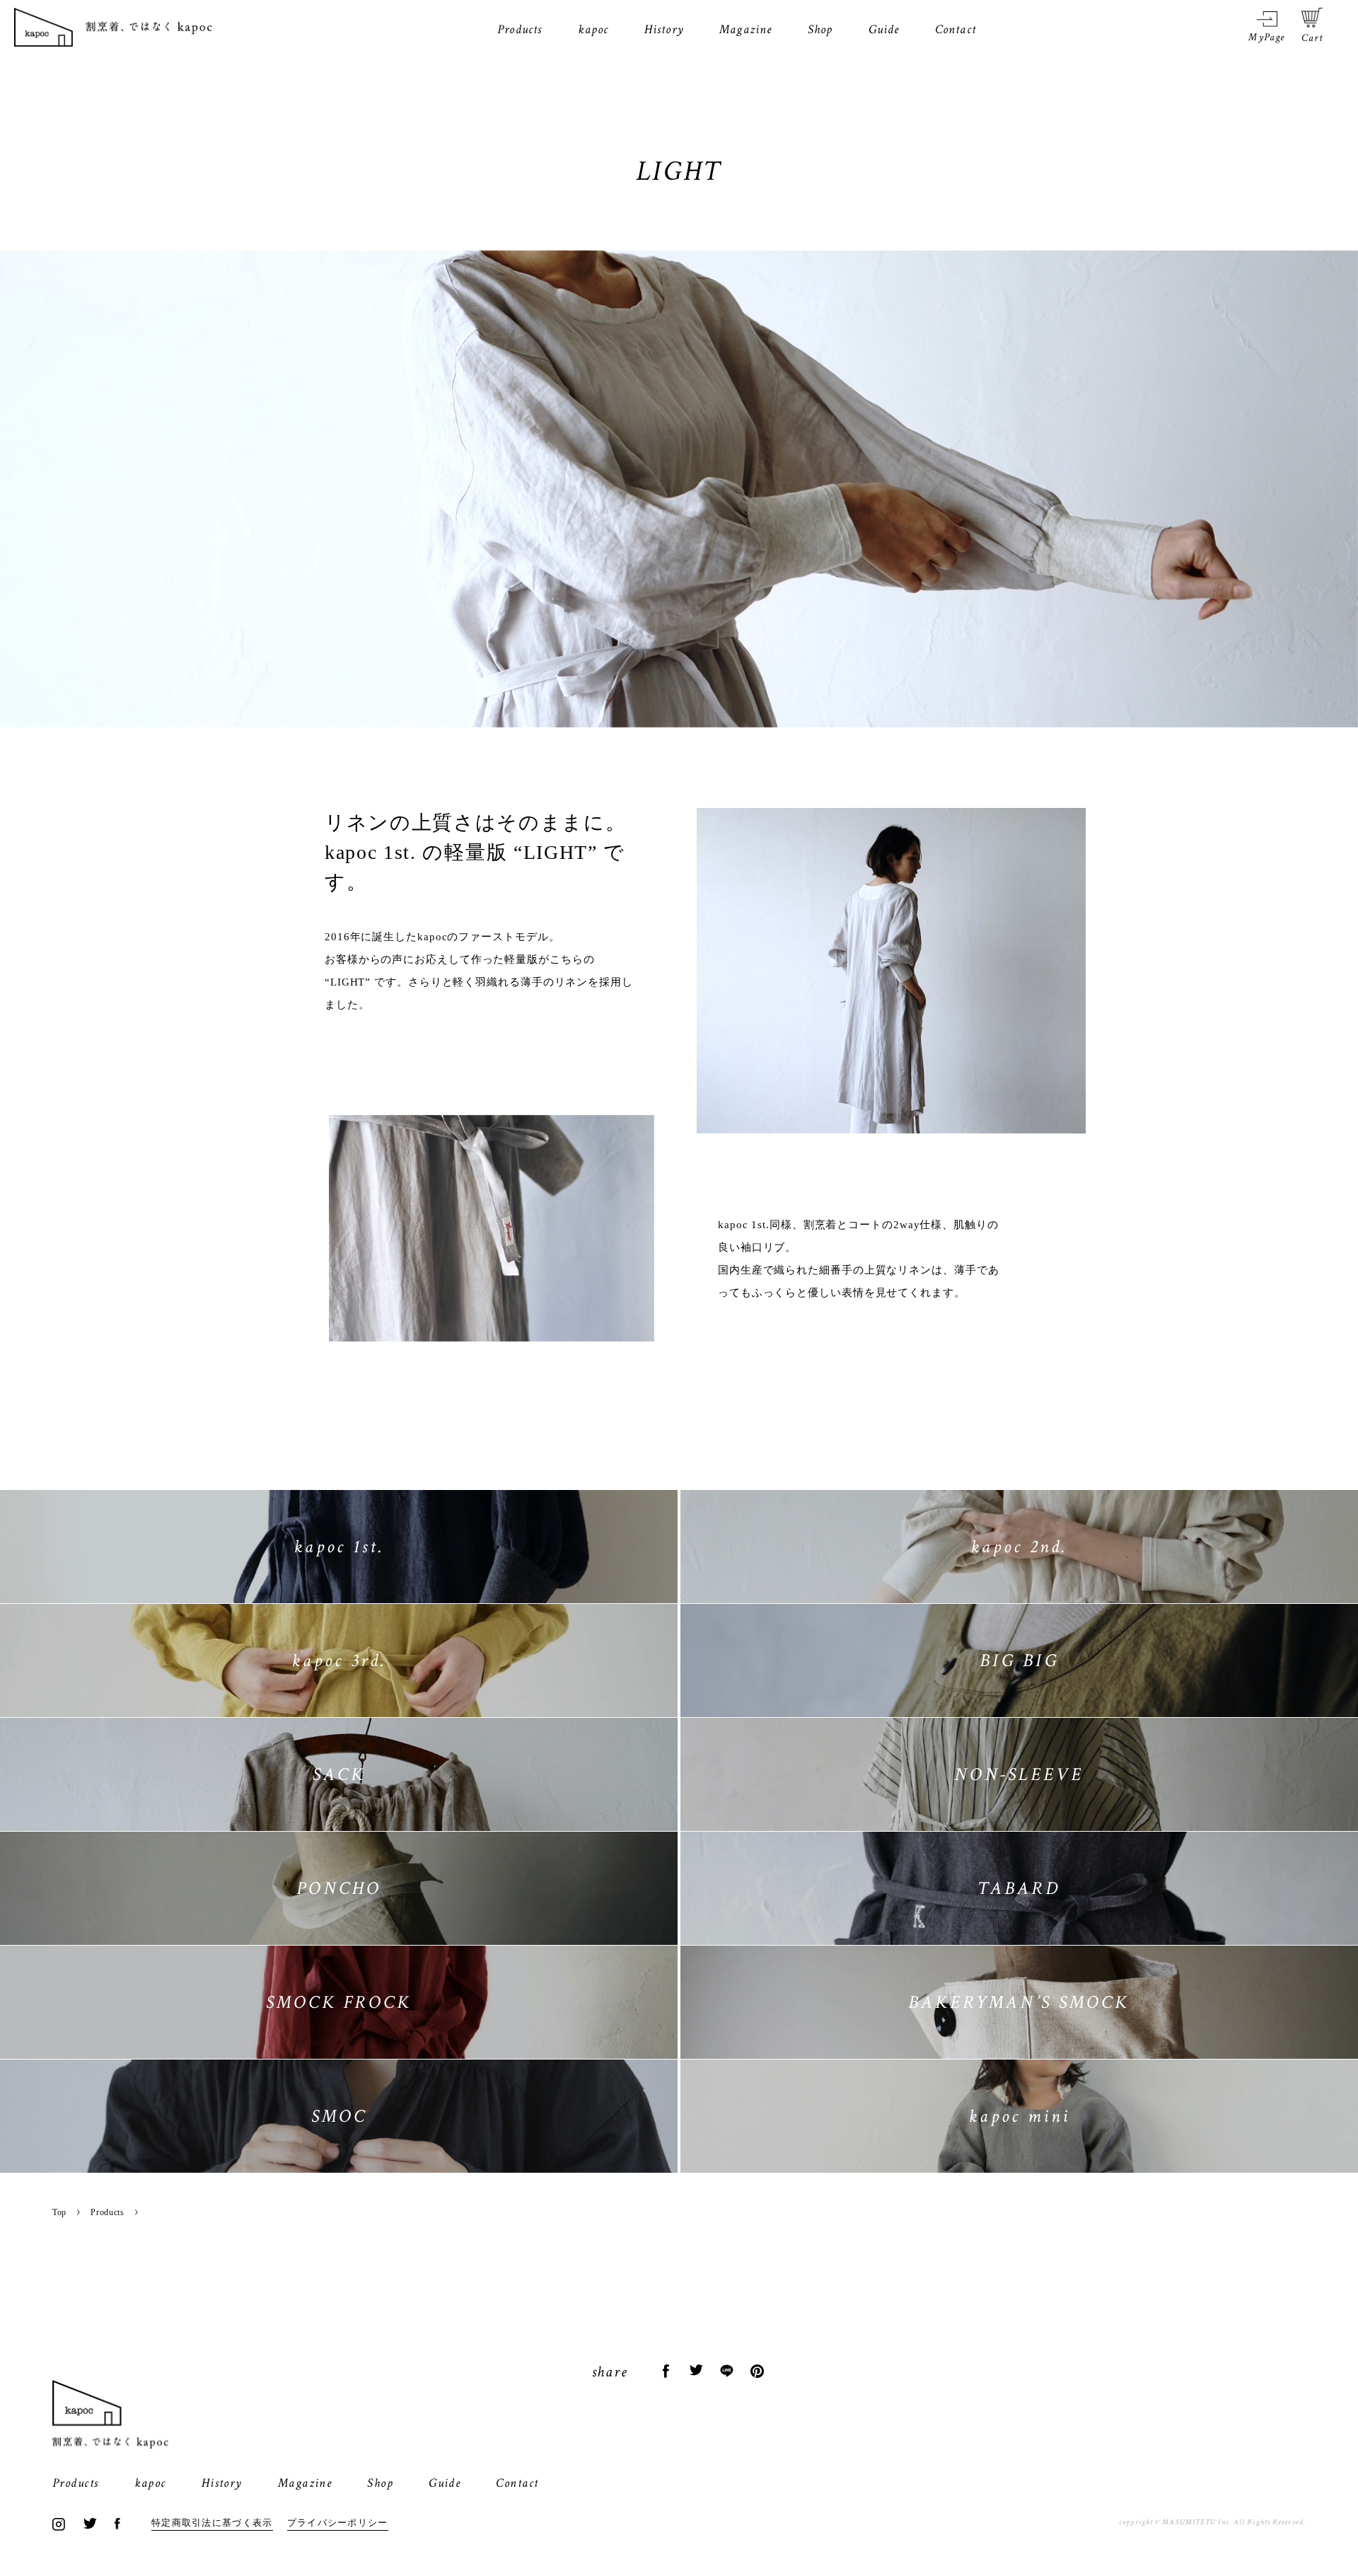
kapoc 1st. (339, 1547)
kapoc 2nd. (1019, 1547)
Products (520, 29)
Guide (884, 29)
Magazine (746, 29)
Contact (956, 29)
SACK (339, 1774)
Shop (820, 29)
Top (59, 2212)
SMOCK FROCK (339, 2002)
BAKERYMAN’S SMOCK (1019, 2002)
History (664, 29)
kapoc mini (1019, 2116)
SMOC (339, 2116)
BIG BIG (1019, 1660)
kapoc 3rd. (339, 1660)
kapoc (593, 29)
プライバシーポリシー (338, 2523)
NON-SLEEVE (1019, 1774)
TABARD (1019, 1888)
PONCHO (339, 1888)
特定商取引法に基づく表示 (212, 2523)
